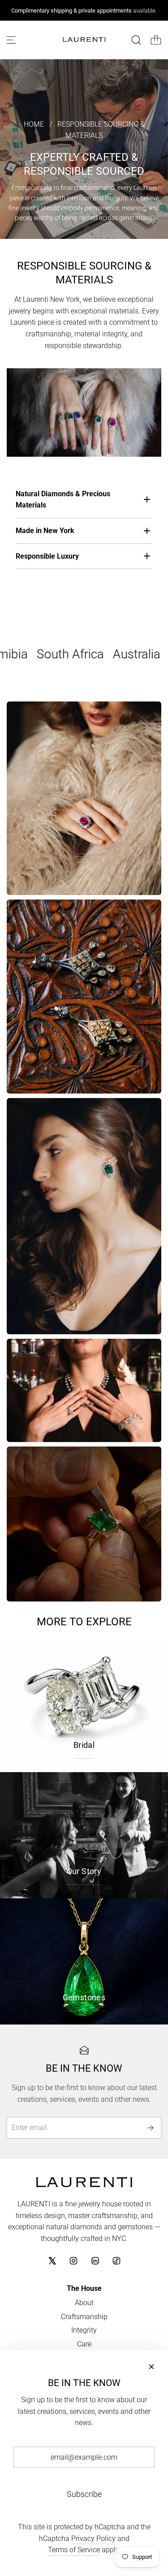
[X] (52, 2261)
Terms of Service (74, 2550)
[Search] (136, 40)
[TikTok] (116, 2261)
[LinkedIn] (95, 2261)
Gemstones (84, 1997)
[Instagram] (73, 2261)
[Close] (151, 2367)
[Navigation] (11, 40)
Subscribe (84, 2494)
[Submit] (151, 2128)
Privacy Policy (93, 2539)
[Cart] (156, 40)
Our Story (84, 1871)
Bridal (84, 1745)
